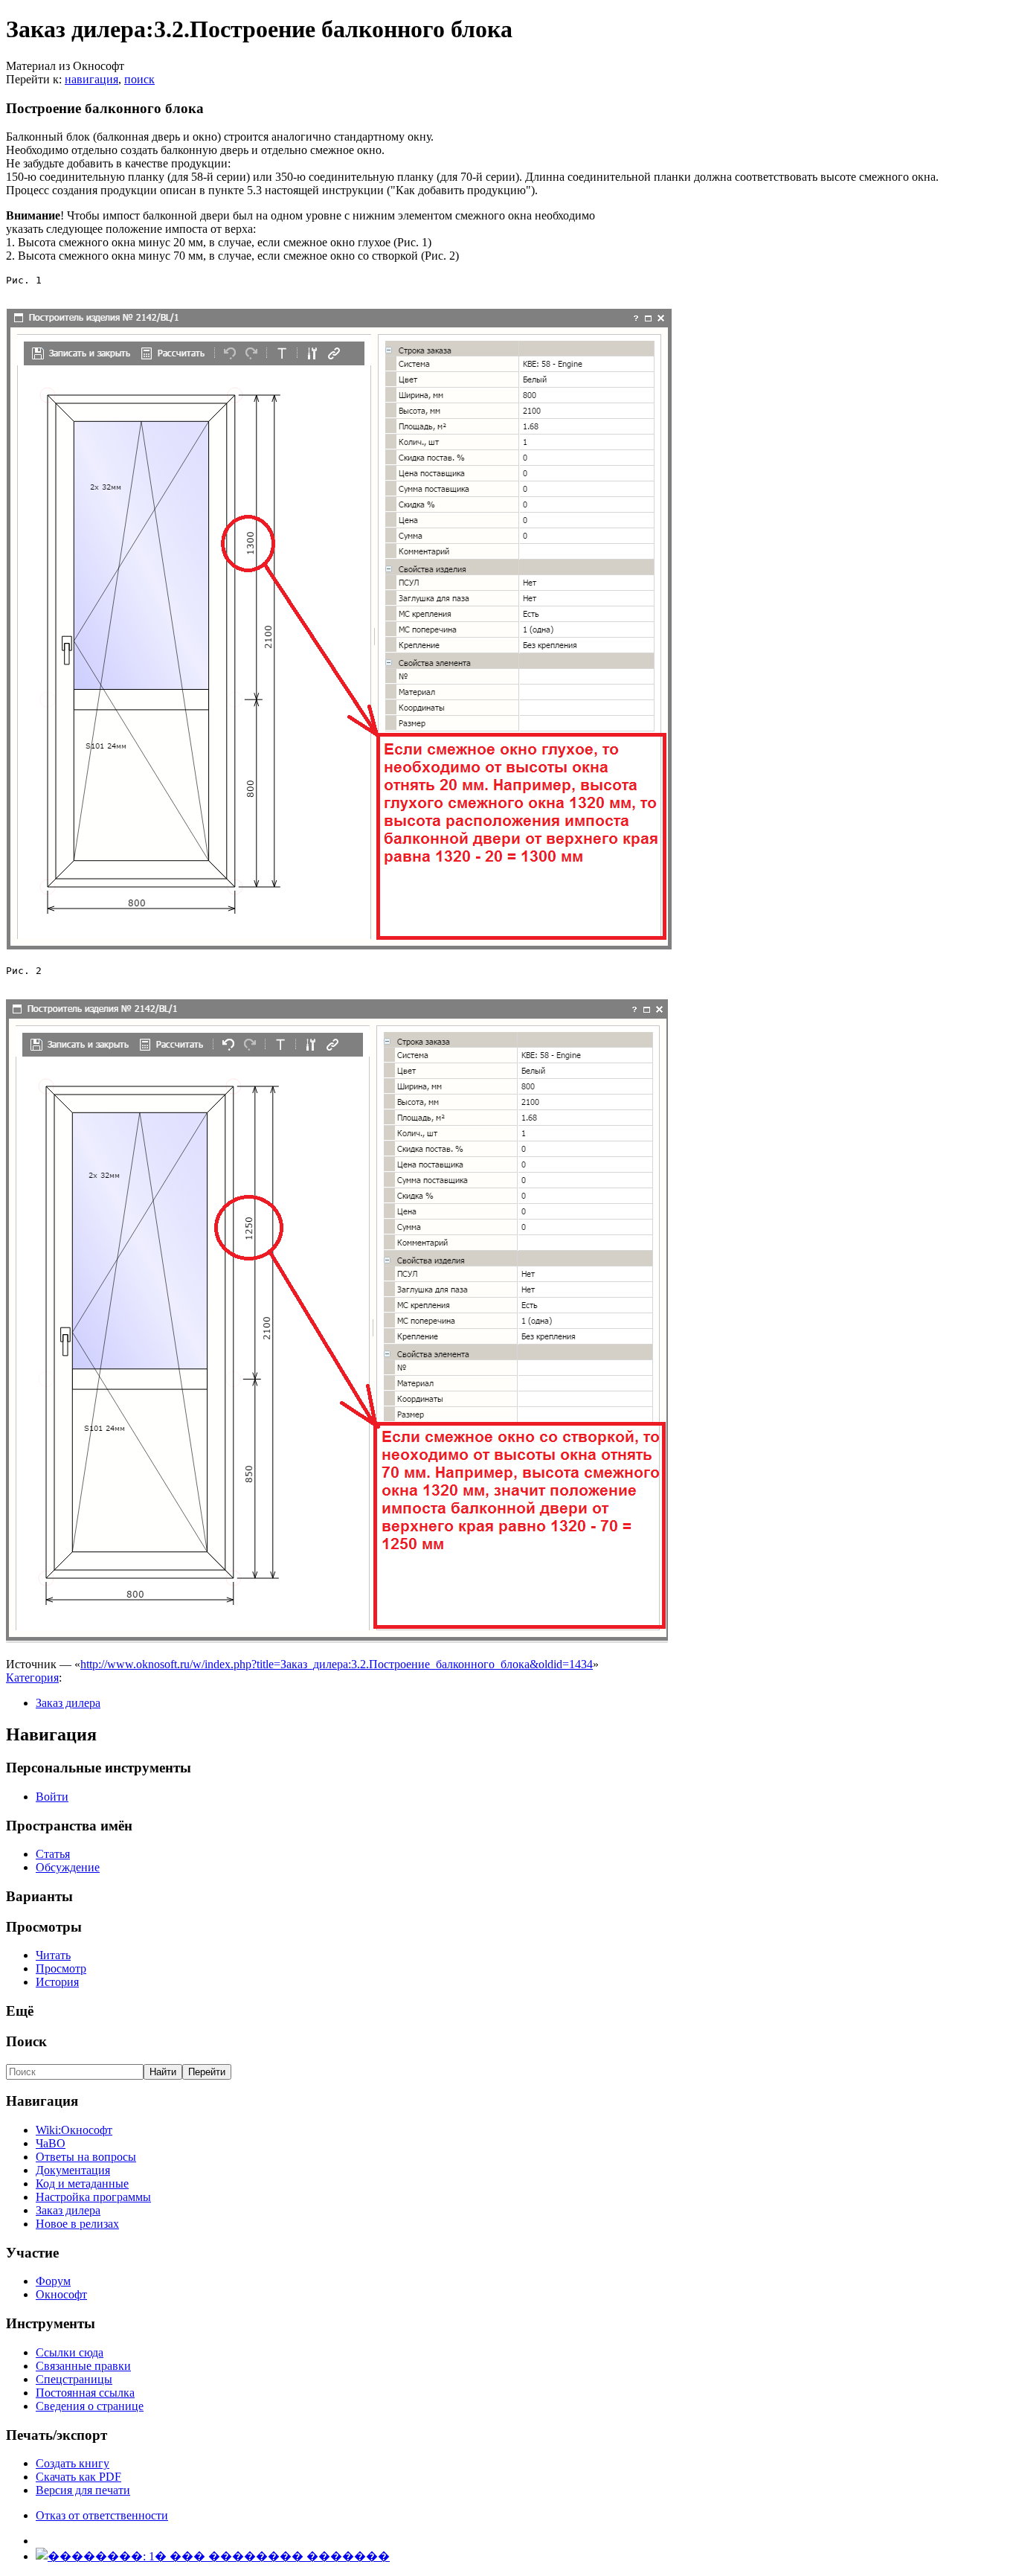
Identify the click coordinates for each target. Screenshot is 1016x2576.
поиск (139, 79)
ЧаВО (51, 2143)
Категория (32, 1678)
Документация (73, 2170)
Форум (53, 2281)
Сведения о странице (90, 2406)
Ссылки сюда (70, 2352)
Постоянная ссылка (85, 2393)
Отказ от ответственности (102, 2515)
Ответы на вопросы (86, 2157)
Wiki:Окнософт (74, 2130)
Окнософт (61, 2294)
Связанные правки (83, 2366)
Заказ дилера (68, 1703)
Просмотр (61, 1968)
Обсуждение (68, 1867)
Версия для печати (83, 2490)
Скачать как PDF (78, 2477)
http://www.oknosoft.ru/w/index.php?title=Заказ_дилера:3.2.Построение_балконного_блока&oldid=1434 (337, 1664)
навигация (91, 79)
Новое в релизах (77, 2224)
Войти (52, 1797)
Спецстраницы (74, 2379)
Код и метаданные (82, 2183)
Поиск (26, 2041)
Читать (53, 1955)
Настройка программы (93, 2197)
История (57, 1982)
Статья (53, 1854)
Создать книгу (73, 2463)
